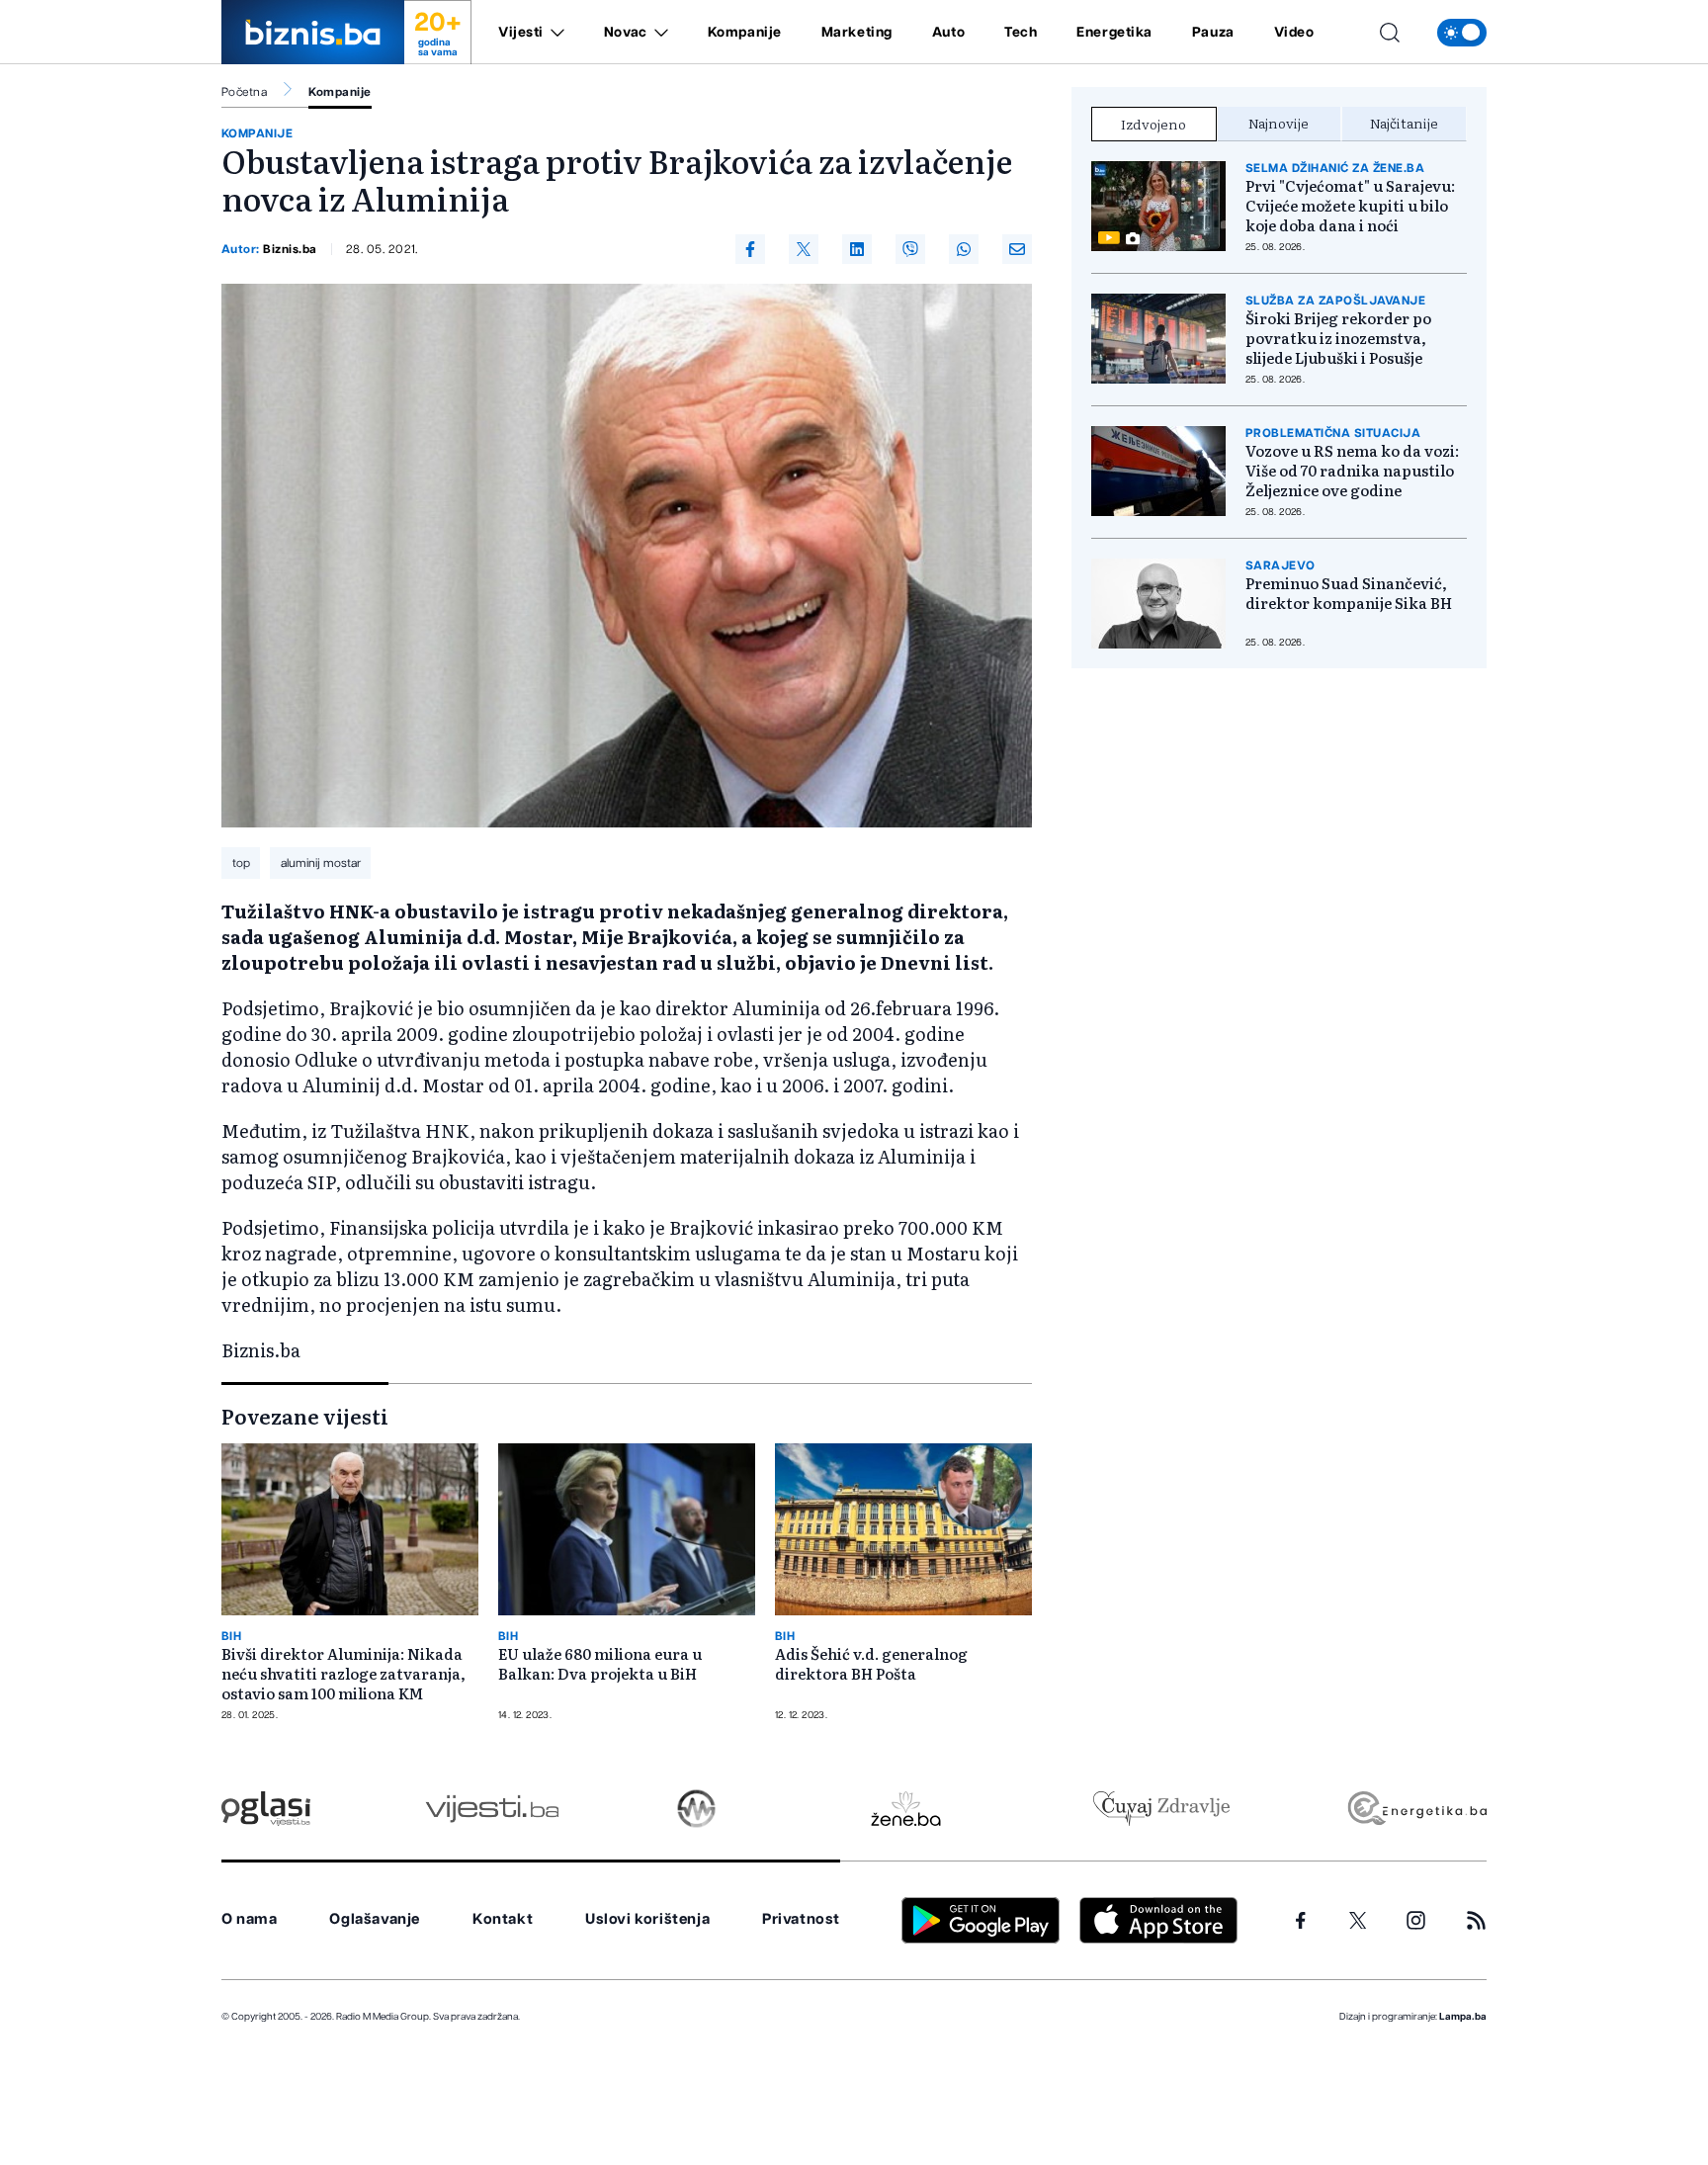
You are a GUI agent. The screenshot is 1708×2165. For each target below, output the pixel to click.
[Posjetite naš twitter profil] (1358, 1921)
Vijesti (521, 33)
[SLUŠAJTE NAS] (696, 1809)
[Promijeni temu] (1462, 33)
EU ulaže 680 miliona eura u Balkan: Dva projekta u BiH (600, 1664)
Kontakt (503, 1919)
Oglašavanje (375, 1919)
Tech (1021, 33)
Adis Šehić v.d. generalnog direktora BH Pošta (871, 1664)
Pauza (1213, 33)
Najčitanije (1404, 123)
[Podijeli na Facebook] (750, 249)
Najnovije (1279, 123)
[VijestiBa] (492, 1809)
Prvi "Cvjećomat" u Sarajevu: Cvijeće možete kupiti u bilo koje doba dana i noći (1350, 206)
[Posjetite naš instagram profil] (1416, 1920)
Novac (626, 33)
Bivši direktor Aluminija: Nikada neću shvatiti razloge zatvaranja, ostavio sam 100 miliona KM (343, 1674)
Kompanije (745, 33)
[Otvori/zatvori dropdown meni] (554, 33)
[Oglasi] (266, 1809)
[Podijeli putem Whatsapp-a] (964, 249)
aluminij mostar (321, 863)
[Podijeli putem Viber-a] (910, 249)
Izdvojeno (1153, 124)
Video (1294, 33)
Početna (244, 92)
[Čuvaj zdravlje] (1161, 1809)
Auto (948, 33)
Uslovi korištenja (647, 1919)
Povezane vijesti (305, 1416)
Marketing (857, 33)
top (241, 863)
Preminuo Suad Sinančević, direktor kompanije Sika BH (1349, 593)
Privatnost (801, 1919)
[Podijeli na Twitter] (804, 249)
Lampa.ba (1463, 2017)
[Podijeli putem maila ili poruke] (1017, 249)
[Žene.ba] (906, 1809)
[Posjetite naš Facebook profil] (1301, 1921)
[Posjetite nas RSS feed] (1476, 1920)
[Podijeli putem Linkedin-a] (857, 249)
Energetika (1114, 33)
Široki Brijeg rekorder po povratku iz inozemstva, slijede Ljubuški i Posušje (1338, 338)
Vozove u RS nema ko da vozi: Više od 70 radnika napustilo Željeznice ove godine (1352, 471)
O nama (250, 1919)
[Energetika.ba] (1416, 1809)
